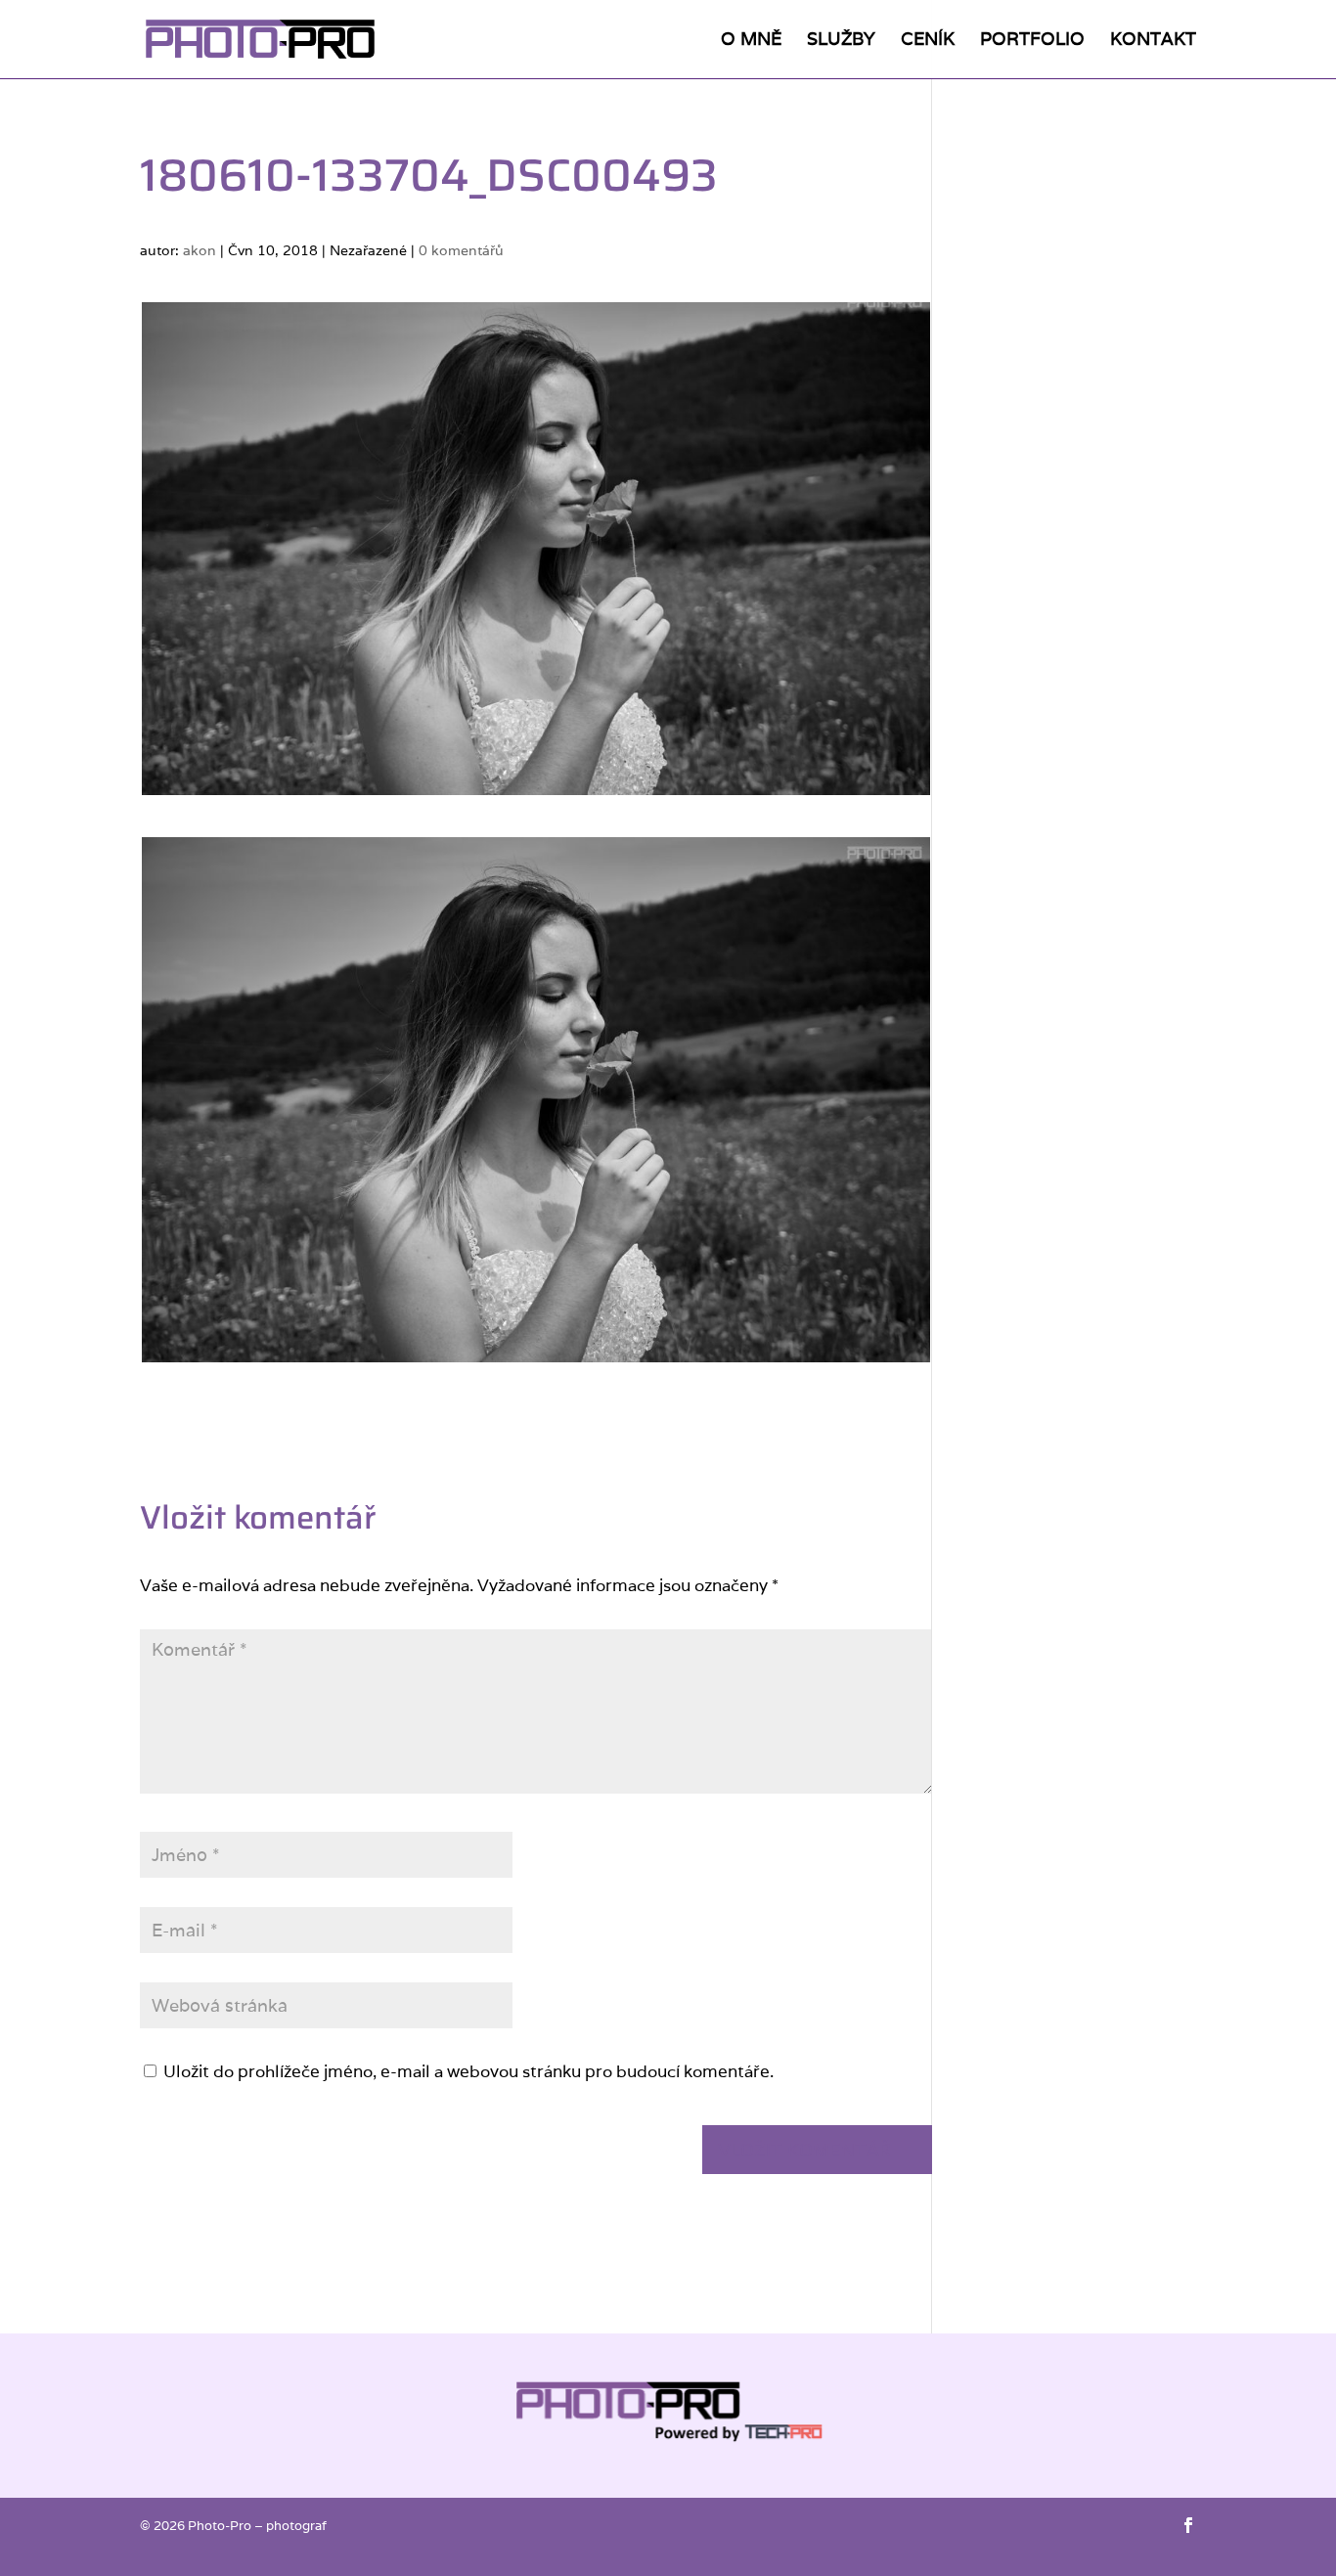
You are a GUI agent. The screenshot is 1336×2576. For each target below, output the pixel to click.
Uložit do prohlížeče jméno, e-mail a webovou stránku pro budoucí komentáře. (468, 2071)
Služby (841, 41)
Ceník (928, 41)
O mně (751, 41)
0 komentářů (461, 250)
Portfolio (1032, 41)
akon (200, 250)
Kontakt (1153, 41)
